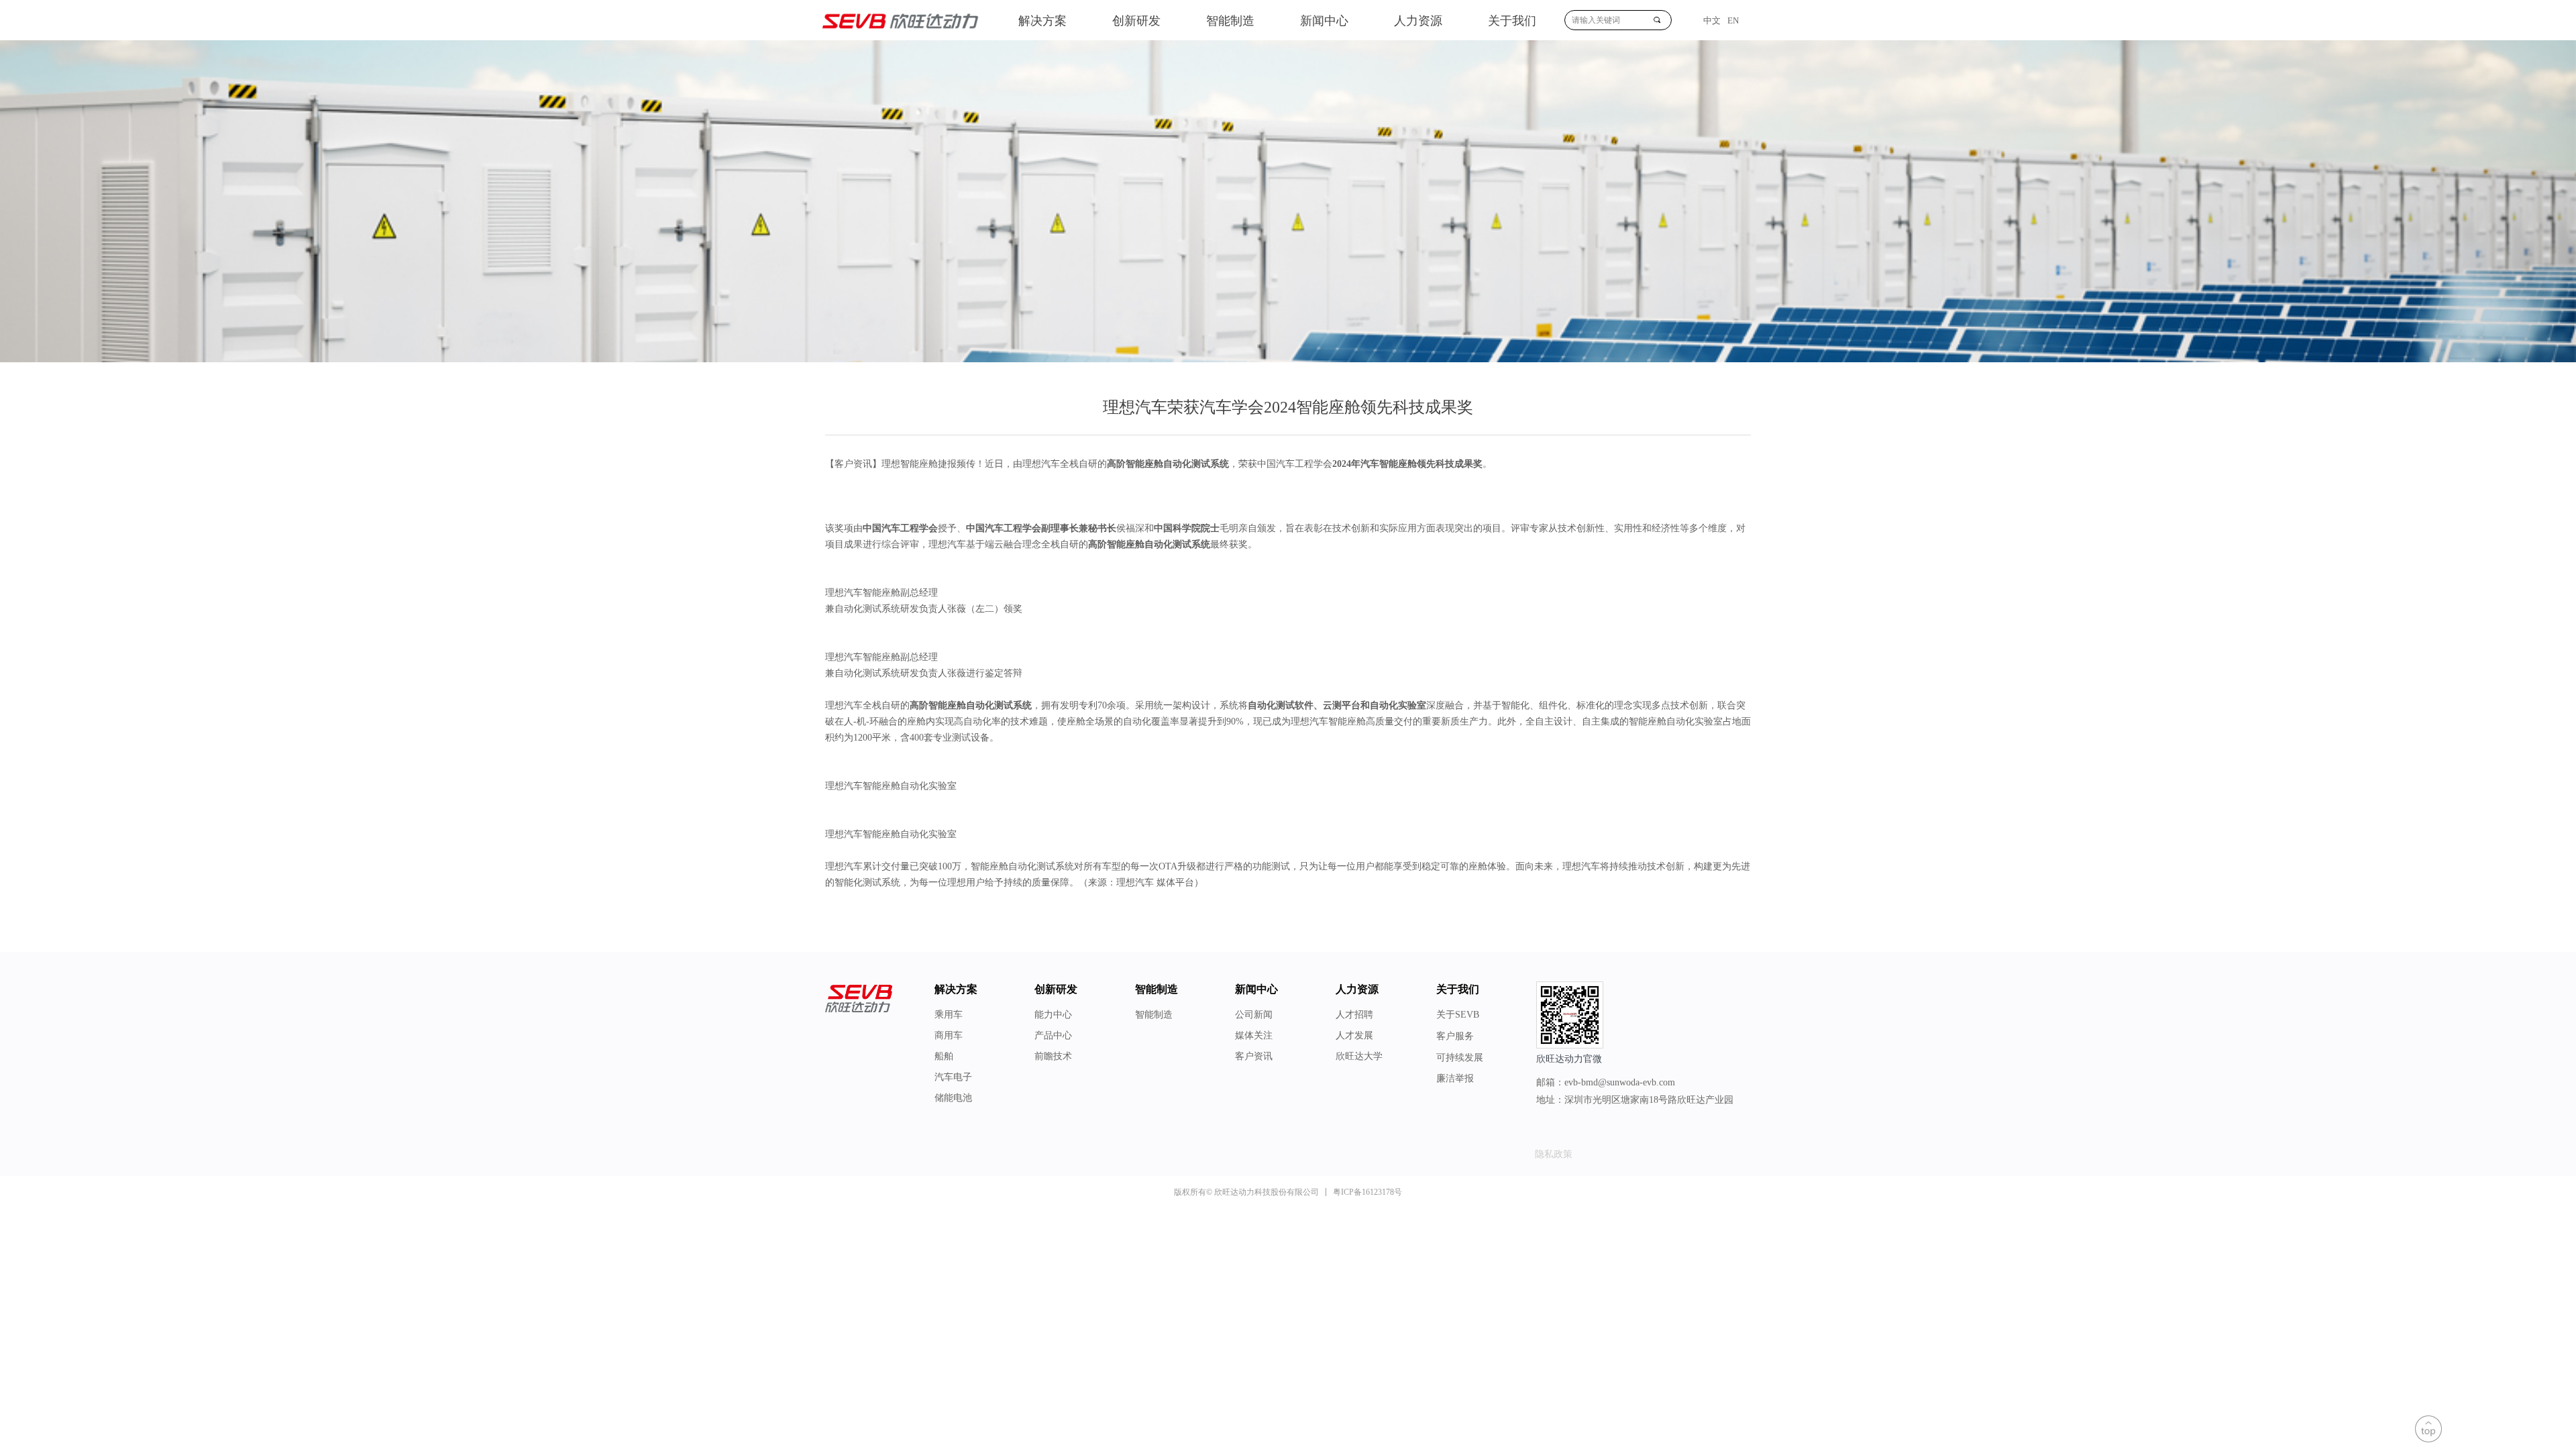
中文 (1712, 20)
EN (1733, 20)
